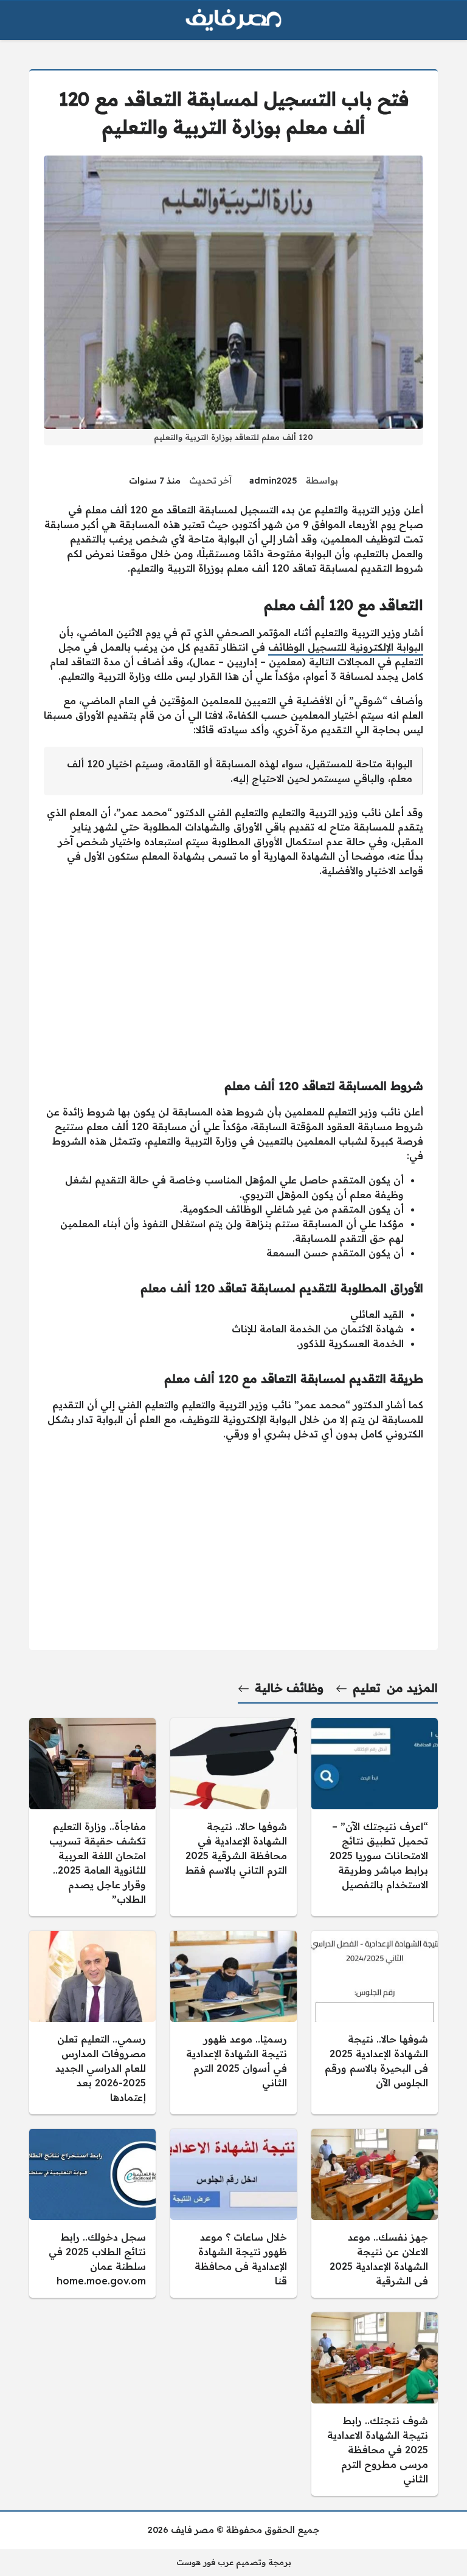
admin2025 (273, 481)
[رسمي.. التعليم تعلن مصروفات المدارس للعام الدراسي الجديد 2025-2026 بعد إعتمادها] (92, 2023)
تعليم (367, 1688)
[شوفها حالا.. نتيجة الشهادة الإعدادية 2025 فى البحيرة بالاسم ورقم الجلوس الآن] (375, 2023)
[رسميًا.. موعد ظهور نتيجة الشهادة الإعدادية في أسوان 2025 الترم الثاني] (233, 2023)
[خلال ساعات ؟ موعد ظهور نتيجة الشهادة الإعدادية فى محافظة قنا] (233, 2213)
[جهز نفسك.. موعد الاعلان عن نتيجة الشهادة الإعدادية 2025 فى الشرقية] (375, 2213)
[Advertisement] (233, 973)
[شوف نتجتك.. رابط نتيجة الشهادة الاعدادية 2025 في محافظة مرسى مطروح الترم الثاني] (375, 2404)
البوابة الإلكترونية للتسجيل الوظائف (346, 647)
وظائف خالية (289, 1688)
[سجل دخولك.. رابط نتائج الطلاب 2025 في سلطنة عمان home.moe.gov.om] (92, 2213)
